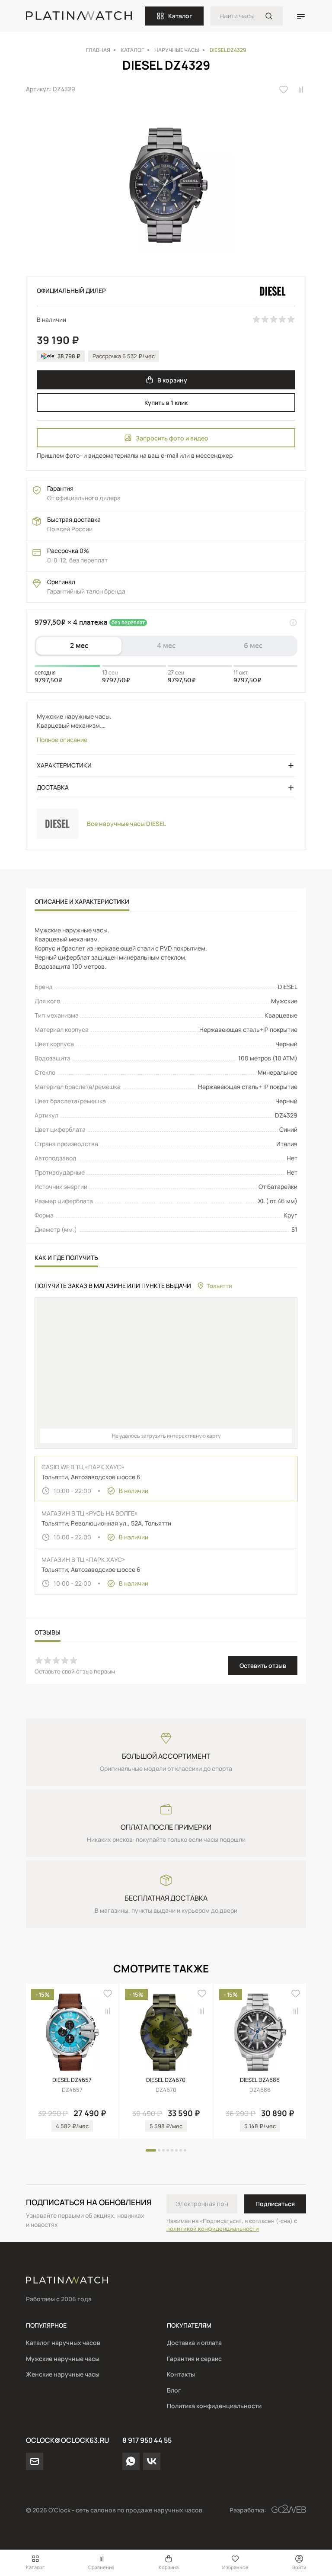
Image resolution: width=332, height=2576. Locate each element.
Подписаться (275, 2204)
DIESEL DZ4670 (166, 2080)
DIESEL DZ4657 (72, 2080)
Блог (174, 2390)
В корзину (172, 380)
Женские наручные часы (63, 2374)
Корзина (169, 2567)
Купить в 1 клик (166, 403)
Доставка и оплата (194, 2343)
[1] (269, 16)
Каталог (180, 16)
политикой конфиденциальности (213, 2229)
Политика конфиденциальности (214, 2406)
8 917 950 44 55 (147, 2440)
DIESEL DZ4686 (260, 2080)
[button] (151, 2150)
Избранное (235, 2567)
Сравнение (101, 2567)
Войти (299, 2567)
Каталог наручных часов (63, 2343)
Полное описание (62, 740)
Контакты (181, 2374)
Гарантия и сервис (194, 2359)
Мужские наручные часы (63, 2359)
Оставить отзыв (263, 1665)
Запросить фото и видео (172, 438)
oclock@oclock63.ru (67, 2440)
